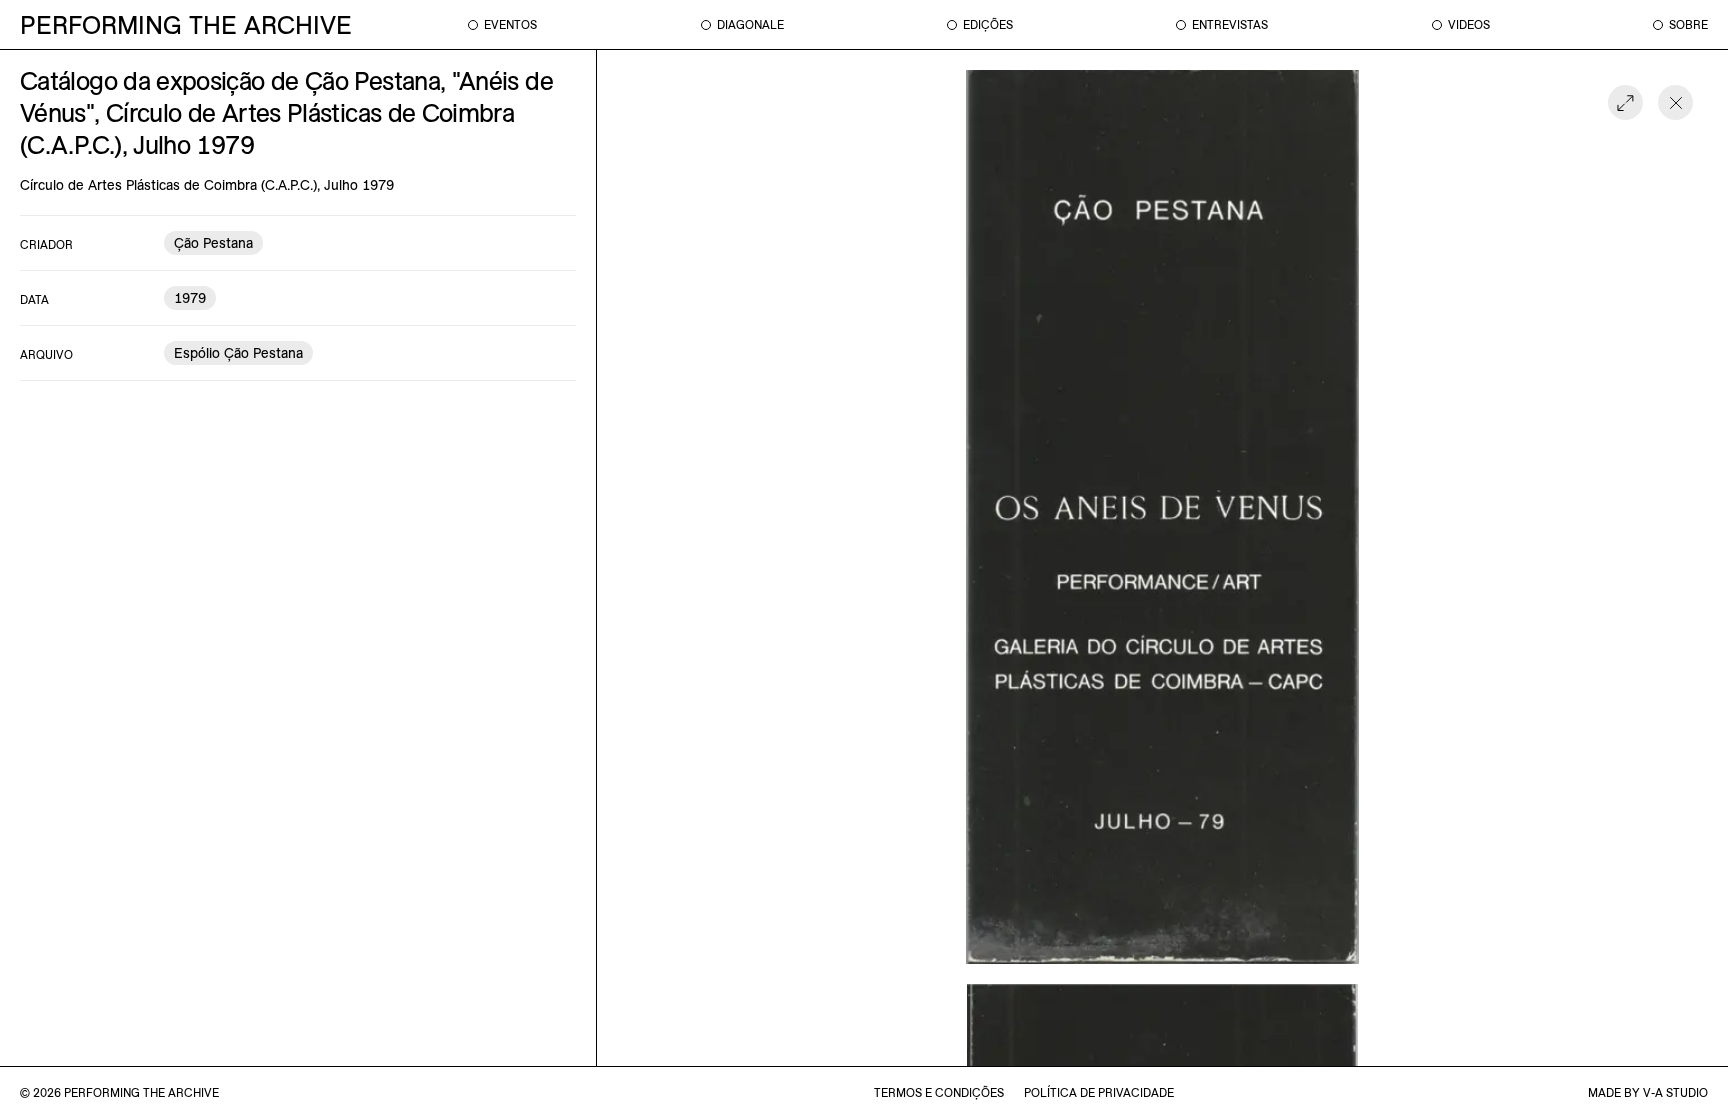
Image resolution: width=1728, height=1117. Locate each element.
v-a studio (1675, 1092)
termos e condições (939, 1092)
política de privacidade (1099, 1092)
